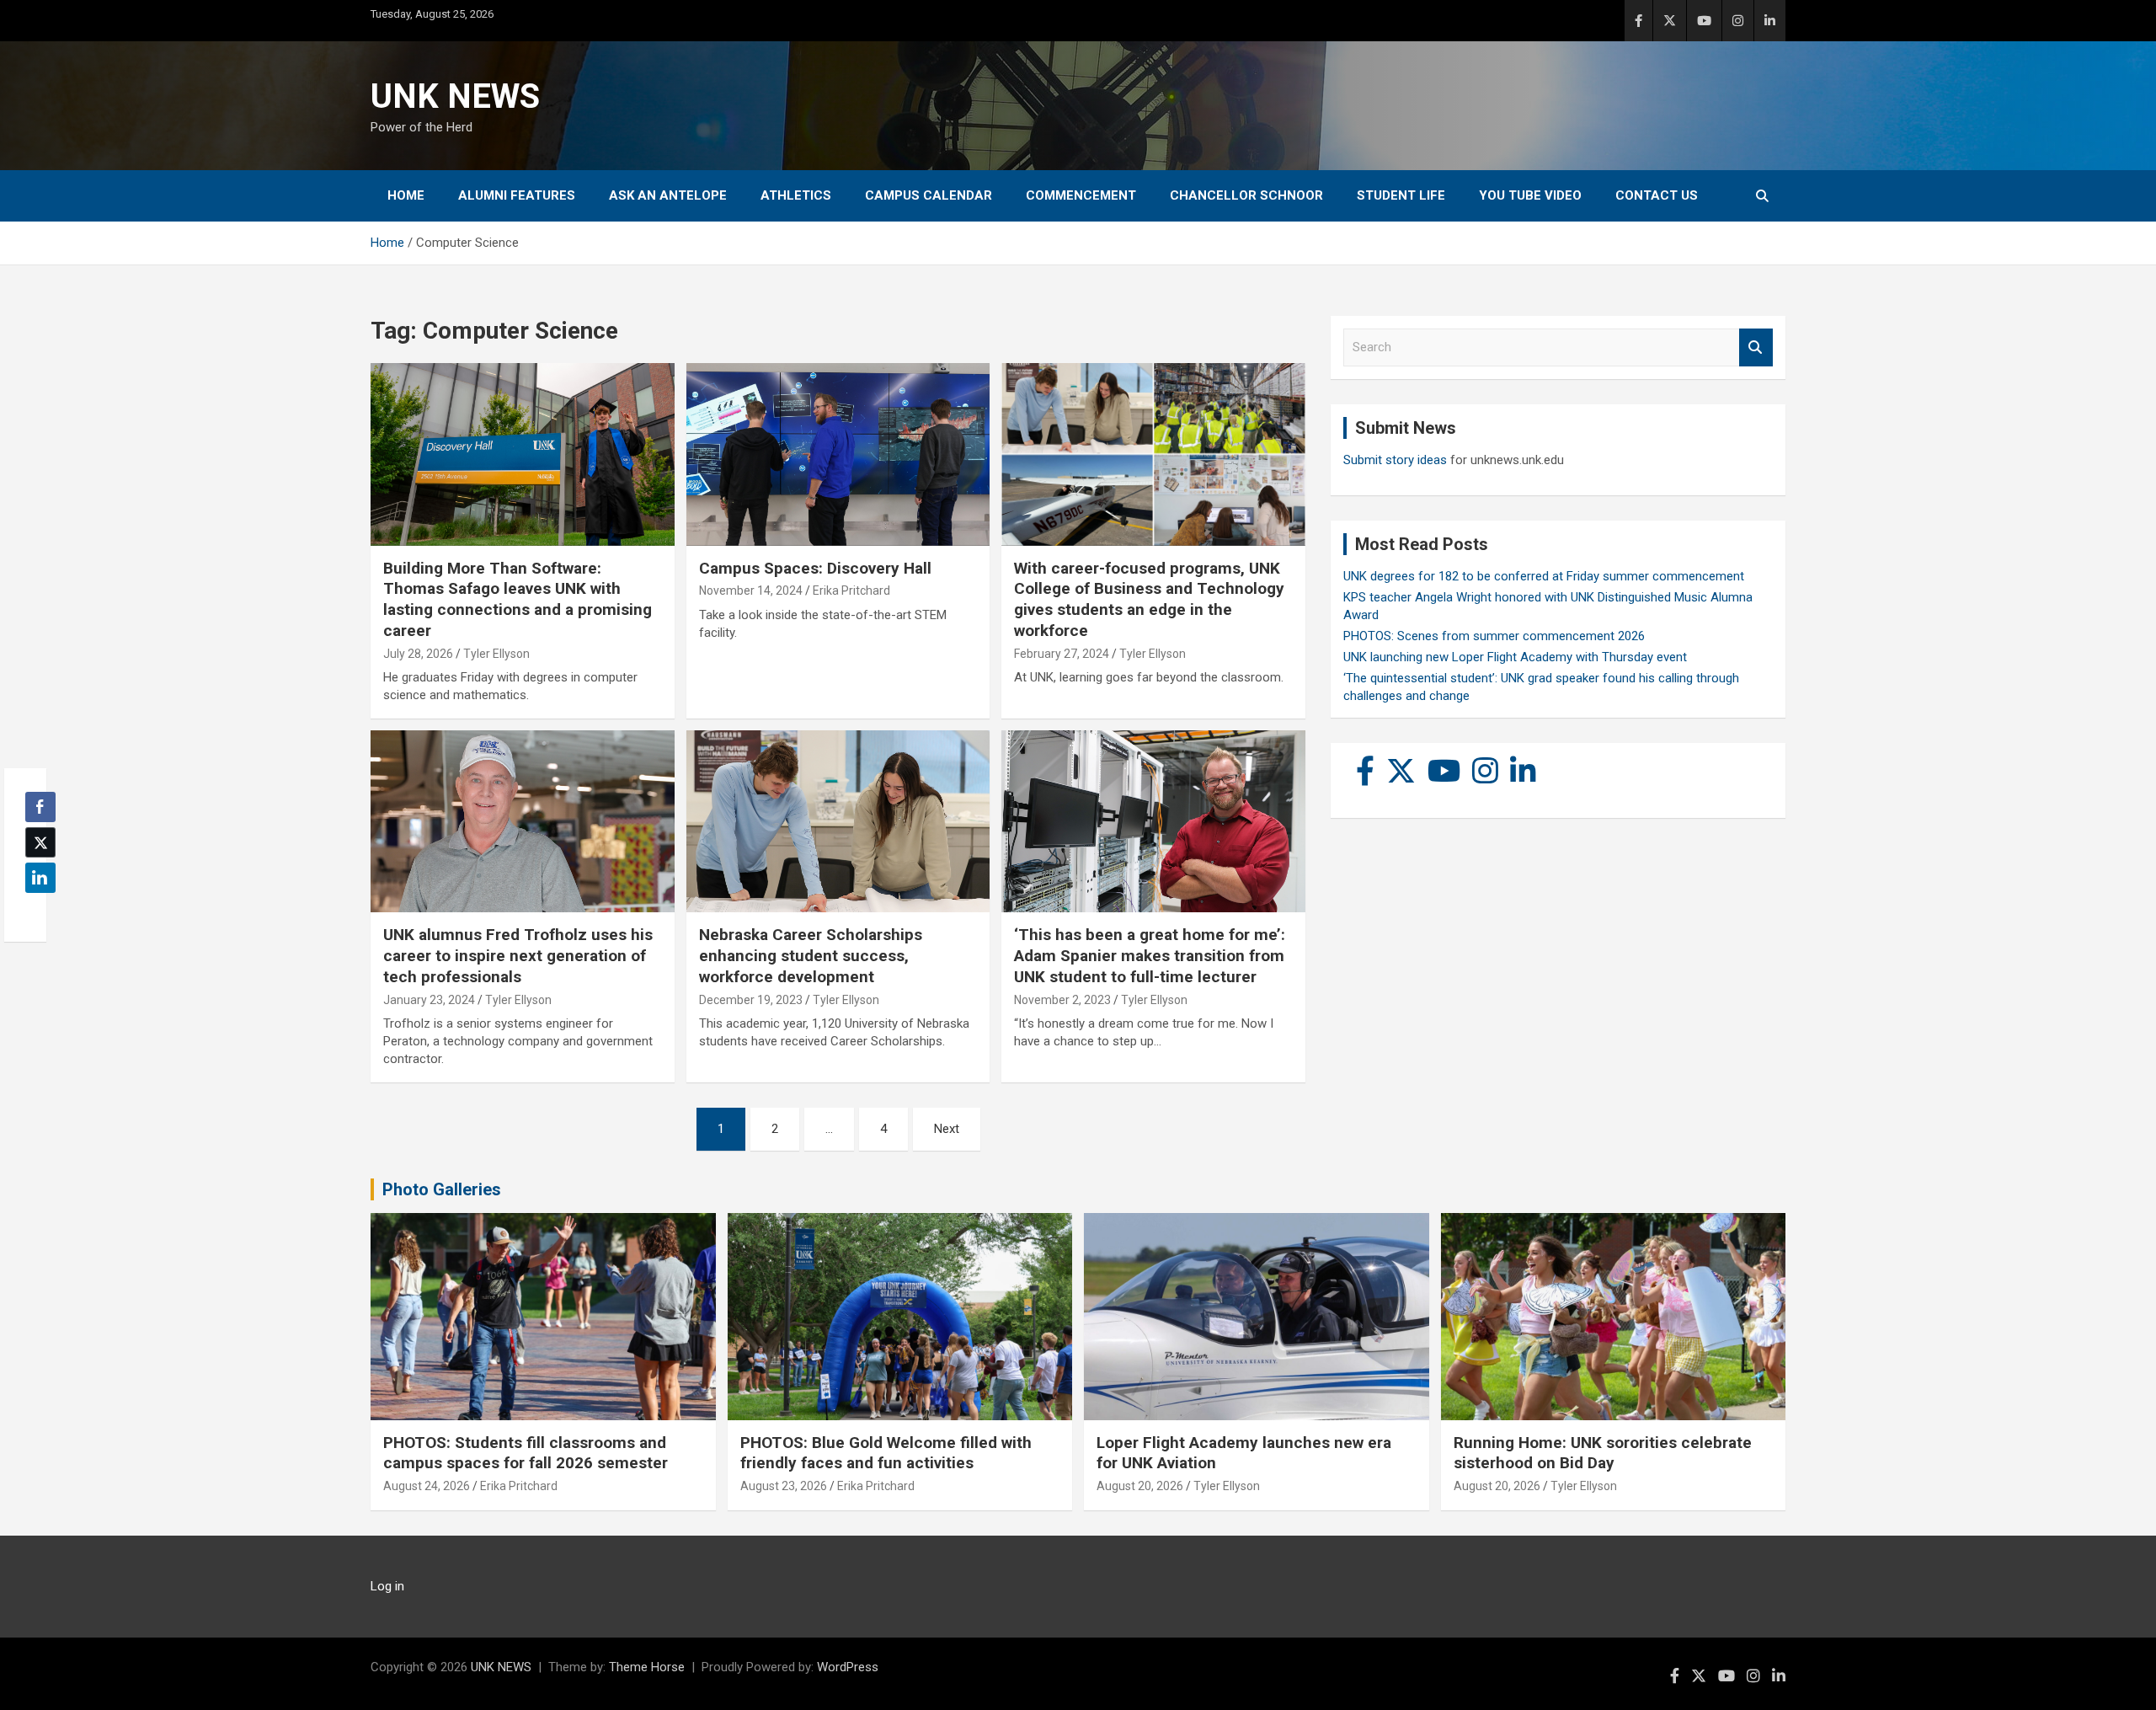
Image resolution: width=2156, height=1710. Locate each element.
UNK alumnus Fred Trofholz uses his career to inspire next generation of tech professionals (518, 955)
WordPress (848, 1667)
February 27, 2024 (1062, 654)
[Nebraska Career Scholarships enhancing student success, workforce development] (838, 821)
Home (406, 195)
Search (1756, 347)
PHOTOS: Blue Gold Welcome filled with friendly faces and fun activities (886, 1453)
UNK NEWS (455, 96)
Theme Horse (647, 1667)
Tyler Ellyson (496, 654)
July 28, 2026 (418, 654)
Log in (387, 1586)
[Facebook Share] (40, 807)
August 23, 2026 (784, 1486)
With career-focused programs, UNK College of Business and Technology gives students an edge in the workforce (1149, 599)
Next (947, 1129)
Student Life (1401, 195)
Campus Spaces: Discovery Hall (815, 568)
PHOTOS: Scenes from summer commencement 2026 (1494, 636)
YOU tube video (1530, 195)
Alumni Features (517, 195)
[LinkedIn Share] (40, 878)
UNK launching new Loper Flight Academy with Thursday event (1515, 657)
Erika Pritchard (851, 590)
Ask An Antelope (668, 195)
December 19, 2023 (751, 1000)
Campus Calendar (929, 195)
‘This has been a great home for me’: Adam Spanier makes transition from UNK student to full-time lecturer (1150, 955)
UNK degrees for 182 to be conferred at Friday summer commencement (1544, 576)
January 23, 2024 (429, 1000)
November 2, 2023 (1062, 1000)
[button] (35, 911)
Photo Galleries (442, 1189)
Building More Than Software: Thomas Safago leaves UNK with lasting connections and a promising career (518, 599)
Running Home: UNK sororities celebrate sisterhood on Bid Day (1603, 1453)
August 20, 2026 (1140, 1486)
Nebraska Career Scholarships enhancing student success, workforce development (811, 955)
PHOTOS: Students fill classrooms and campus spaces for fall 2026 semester (526, 1453)
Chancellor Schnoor (1246, 195)
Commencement (1081, 195)
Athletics (796, 195)
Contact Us (1657, 195)
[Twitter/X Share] (40, 842)
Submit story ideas (1395, 460)
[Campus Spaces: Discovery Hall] (838, 455)
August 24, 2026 (427, 1486)
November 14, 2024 (751, 590)
